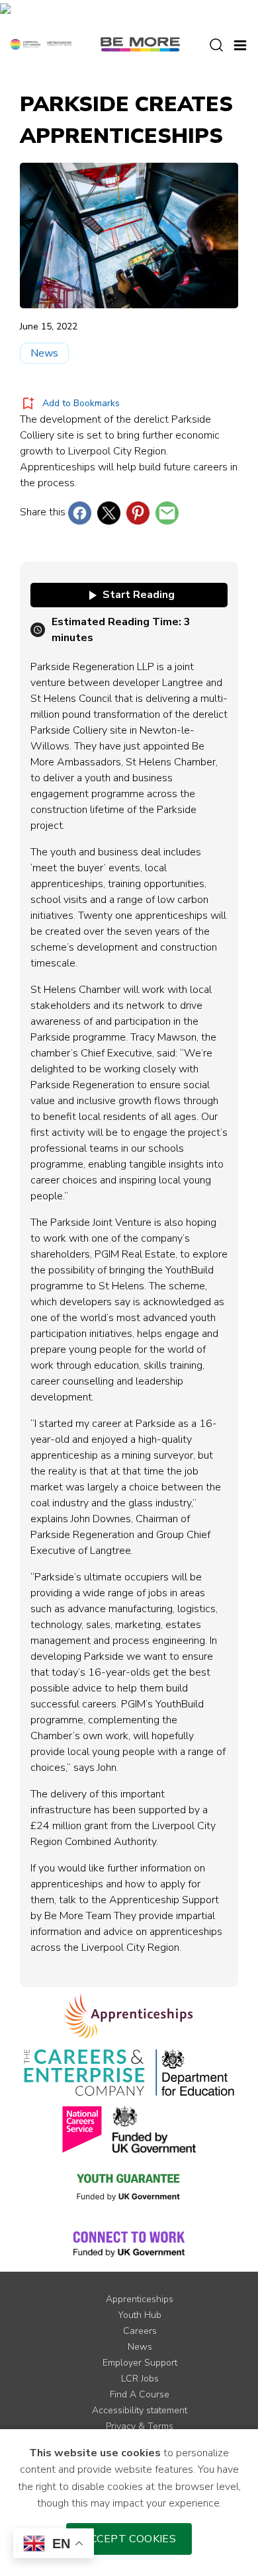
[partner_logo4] (82, 2129)
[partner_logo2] (84, 2073)
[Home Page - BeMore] (140, 44)
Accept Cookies (129, 2539)
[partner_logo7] (129, 2243)
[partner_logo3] (195, 2073)
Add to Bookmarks (81, 403)
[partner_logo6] (129, 2186)
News (44, 353)
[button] (240, 44)
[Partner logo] (41, 44)
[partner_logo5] (154, 2129)
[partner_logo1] (129, 2016)
